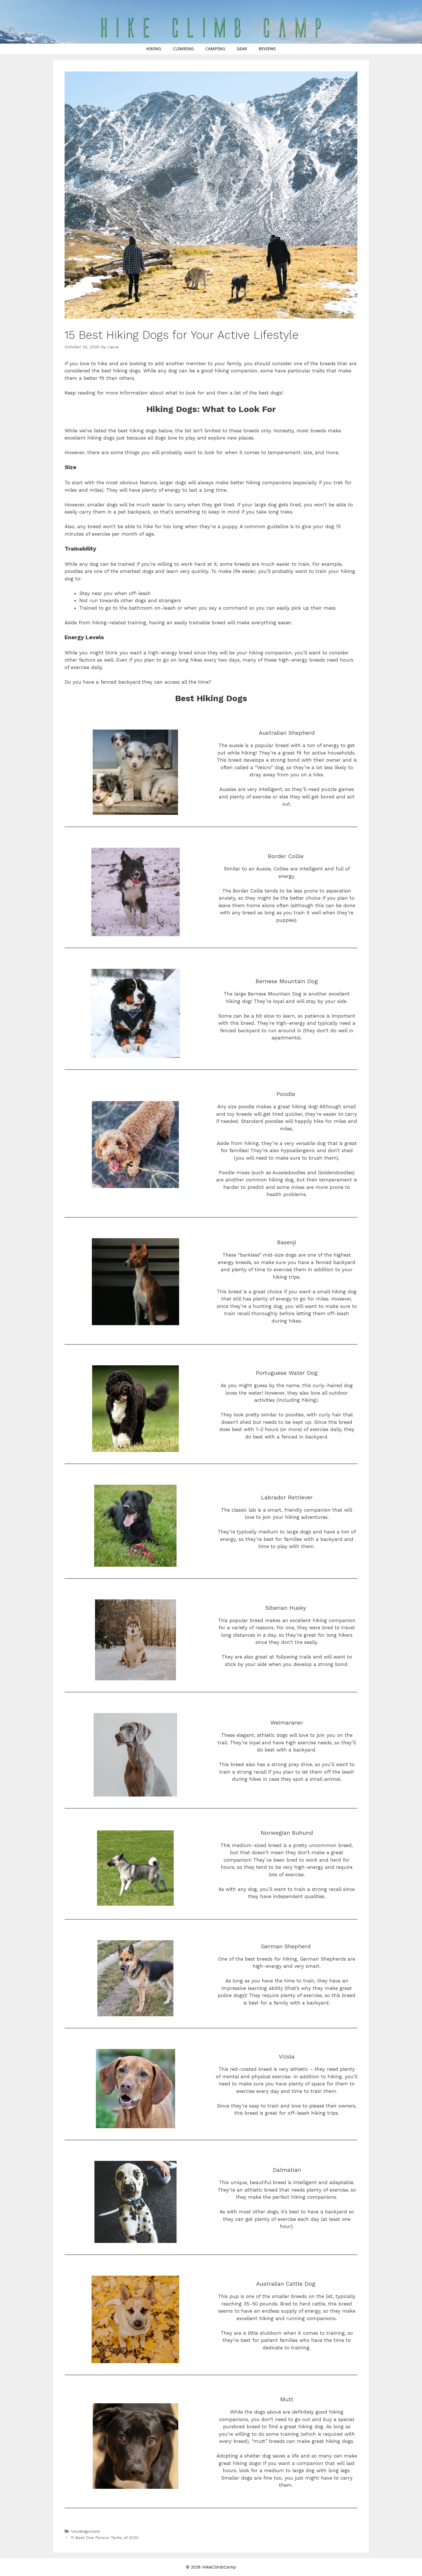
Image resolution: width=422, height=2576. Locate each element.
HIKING (154, 49)
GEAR (242, 49)
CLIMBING (183, 49)
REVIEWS (267, 49)
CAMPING (215, 49)
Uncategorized (85, 2531)
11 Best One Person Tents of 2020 (105, 2538)
